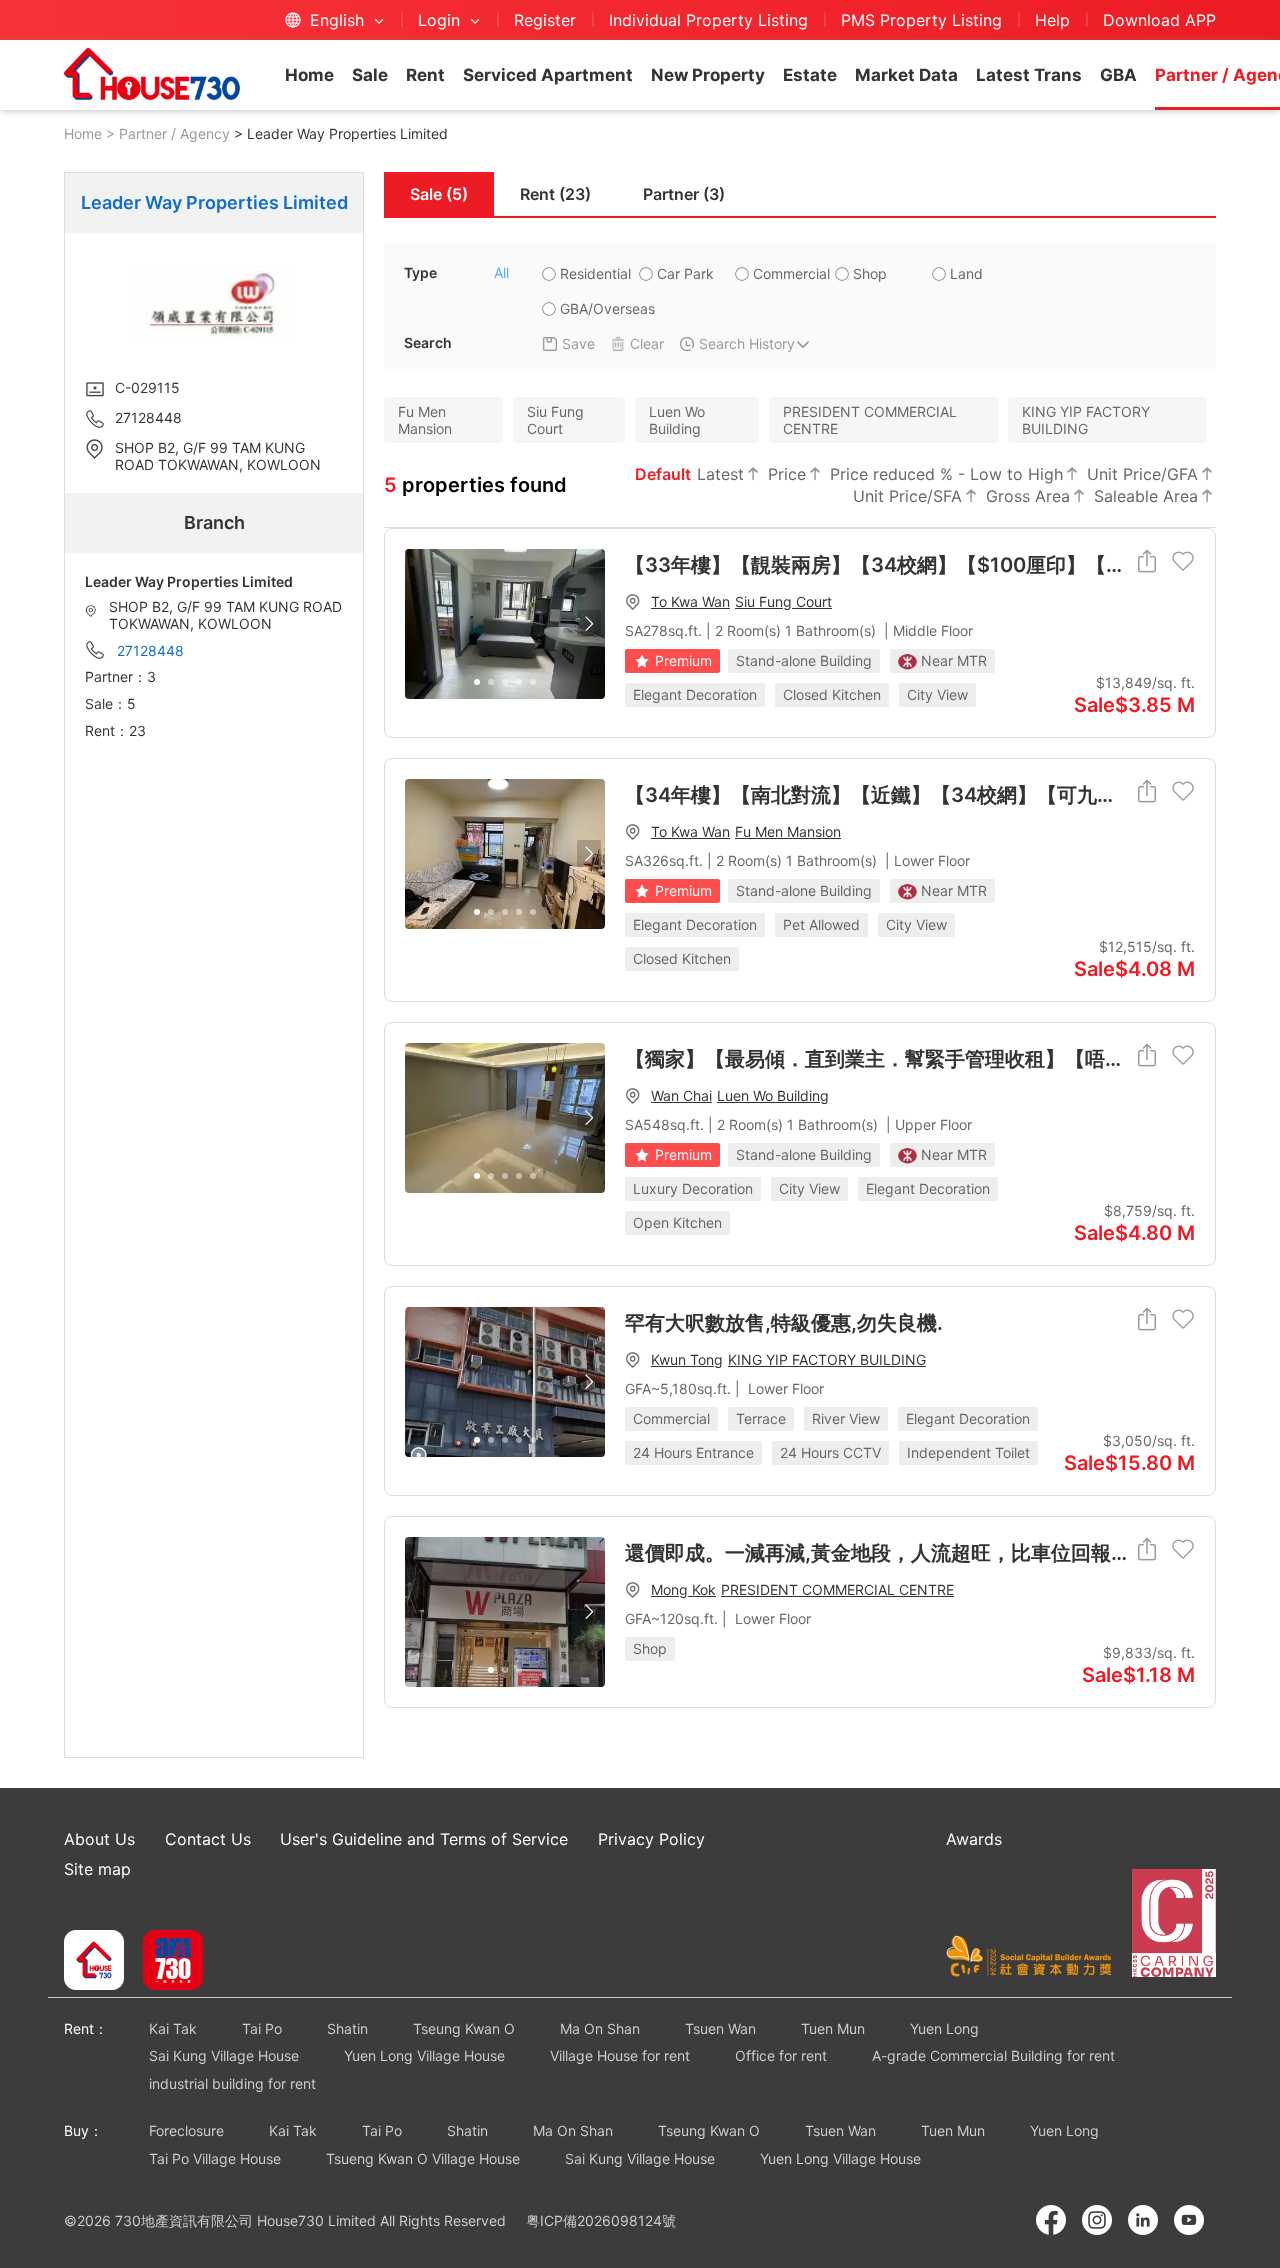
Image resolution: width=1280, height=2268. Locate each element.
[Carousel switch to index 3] (505, 682)
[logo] (152, 74)
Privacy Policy (651, 1839)
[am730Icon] (165, 1962)
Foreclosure (186, 2130)
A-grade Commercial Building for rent (993, 2055)
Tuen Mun (833, 2028)
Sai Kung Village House (224, 2055)
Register (545, 20)
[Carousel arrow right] (589, 624)
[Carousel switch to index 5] (533, 682)
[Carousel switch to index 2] (491, 682)
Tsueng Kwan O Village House (423, 2158)
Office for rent (781, 2055)
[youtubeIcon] (1189, 2220)
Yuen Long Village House (424, 2055)
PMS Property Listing (921, 20)
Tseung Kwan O (464, 2028)
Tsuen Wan (720, 2028)
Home (309, 75)
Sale (370, 75)
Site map (97, 1869)
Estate (810, 75)
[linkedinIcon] (1143, 2220)
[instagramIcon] (1097, 2220)
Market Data (906, 75)
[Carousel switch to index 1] (477, 682)
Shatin (347, 2028)
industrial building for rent (232, 2083)
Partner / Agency (174, 133)
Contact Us (208, 1839)
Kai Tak (173, 2028)
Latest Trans (1029, 75)
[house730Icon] (94, 1962)
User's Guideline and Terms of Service (424, 1839)
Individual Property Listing (708, 20)
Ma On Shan (600, 2028)
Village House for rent (620, 2055)
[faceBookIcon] (1051, 2220)
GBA (1118, 75)
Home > (89, 133)
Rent (425, 75)
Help (1052, 20)
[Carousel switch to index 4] (519, 682)
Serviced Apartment (548, 75)
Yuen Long (944, 2028)
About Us (99, 1839)
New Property (708, 75)
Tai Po (262, 2028)
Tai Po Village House (215, 2158)
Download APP (1159, 20)
